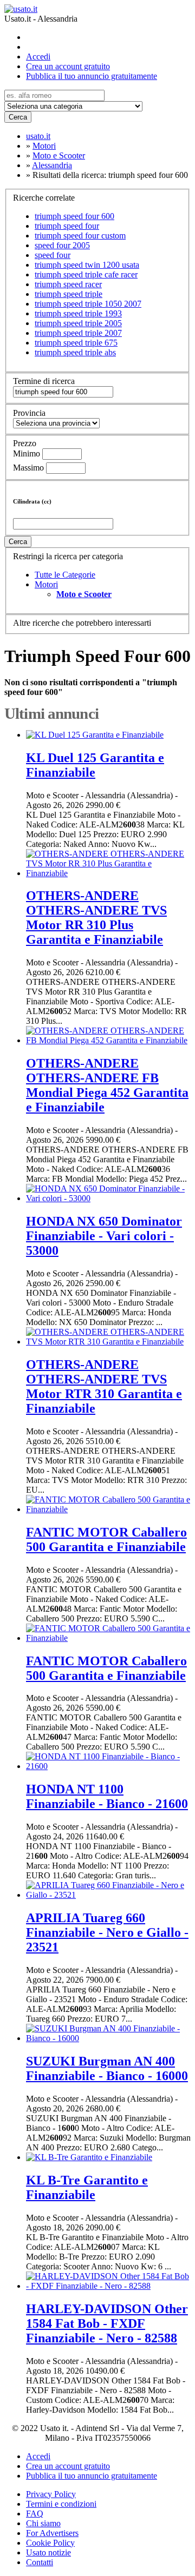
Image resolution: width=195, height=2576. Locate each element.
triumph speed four (67, 226)
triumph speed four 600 (74, 216)
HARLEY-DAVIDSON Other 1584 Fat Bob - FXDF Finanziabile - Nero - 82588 (107, 2323)
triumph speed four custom (80, 236)
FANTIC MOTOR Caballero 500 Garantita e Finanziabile (106, 1539)
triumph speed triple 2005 (78, 323)
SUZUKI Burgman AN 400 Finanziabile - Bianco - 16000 (107, 2068)
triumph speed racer (68, 284)
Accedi (38, 57)
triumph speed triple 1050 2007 (88, 304)
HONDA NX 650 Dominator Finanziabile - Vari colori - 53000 (104, 1236)
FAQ (35, 2514)
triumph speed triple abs (75, 352)
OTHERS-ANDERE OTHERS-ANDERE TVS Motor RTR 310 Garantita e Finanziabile (104, 1386)
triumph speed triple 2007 (78, 333)
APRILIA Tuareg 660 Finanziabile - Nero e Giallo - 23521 (107, 1932)
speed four (53, 255)
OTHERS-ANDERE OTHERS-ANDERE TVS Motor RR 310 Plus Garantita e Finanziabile (96, 918)
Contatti (40, 2562)
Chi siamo (43, 2523)
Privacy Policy (51, 2494)
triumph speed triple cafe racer (86, 274)
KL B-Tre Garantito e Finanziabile (87, 2187)
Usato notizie (48, 2552)
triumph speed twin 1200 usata (87, 265)
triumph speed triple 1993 (78, 313)
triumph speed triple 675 (76, 343)
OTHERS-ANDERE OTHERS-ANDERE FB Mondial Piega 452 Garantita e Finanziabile (107, 1085)
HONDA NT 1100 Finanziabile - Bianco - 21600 (107, 1796)
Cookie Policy (50, 2543)
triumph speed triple (69, 294)
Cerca (18, 117)
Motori (46, 584)
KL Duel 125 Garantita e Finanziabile (95, 765)
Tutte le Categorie (65, 575)
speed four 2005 (62, 245)
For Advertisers (52, 2533)
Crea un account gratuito (68, 66)
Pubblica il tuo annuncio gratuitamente (92, 76)
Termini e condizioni (61, 2504)
